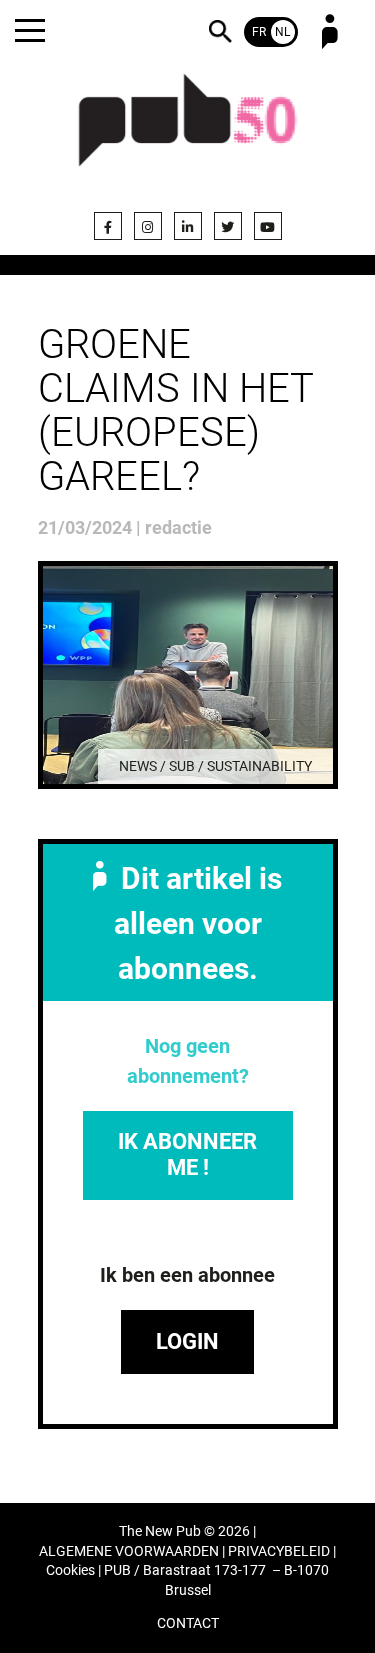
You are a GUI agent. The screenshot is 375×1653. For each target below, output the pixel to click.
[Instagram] (148, 226)
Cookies (70, 1570)
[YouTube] (268, 226)
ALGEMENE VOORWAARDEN (129, 1551)
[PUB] (188, 132)
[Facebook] (108, 226)
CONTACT (188, 1623)
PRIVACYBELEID (279, 1551)
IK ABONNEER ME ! (187, 1154)
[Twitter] (228, 226)
